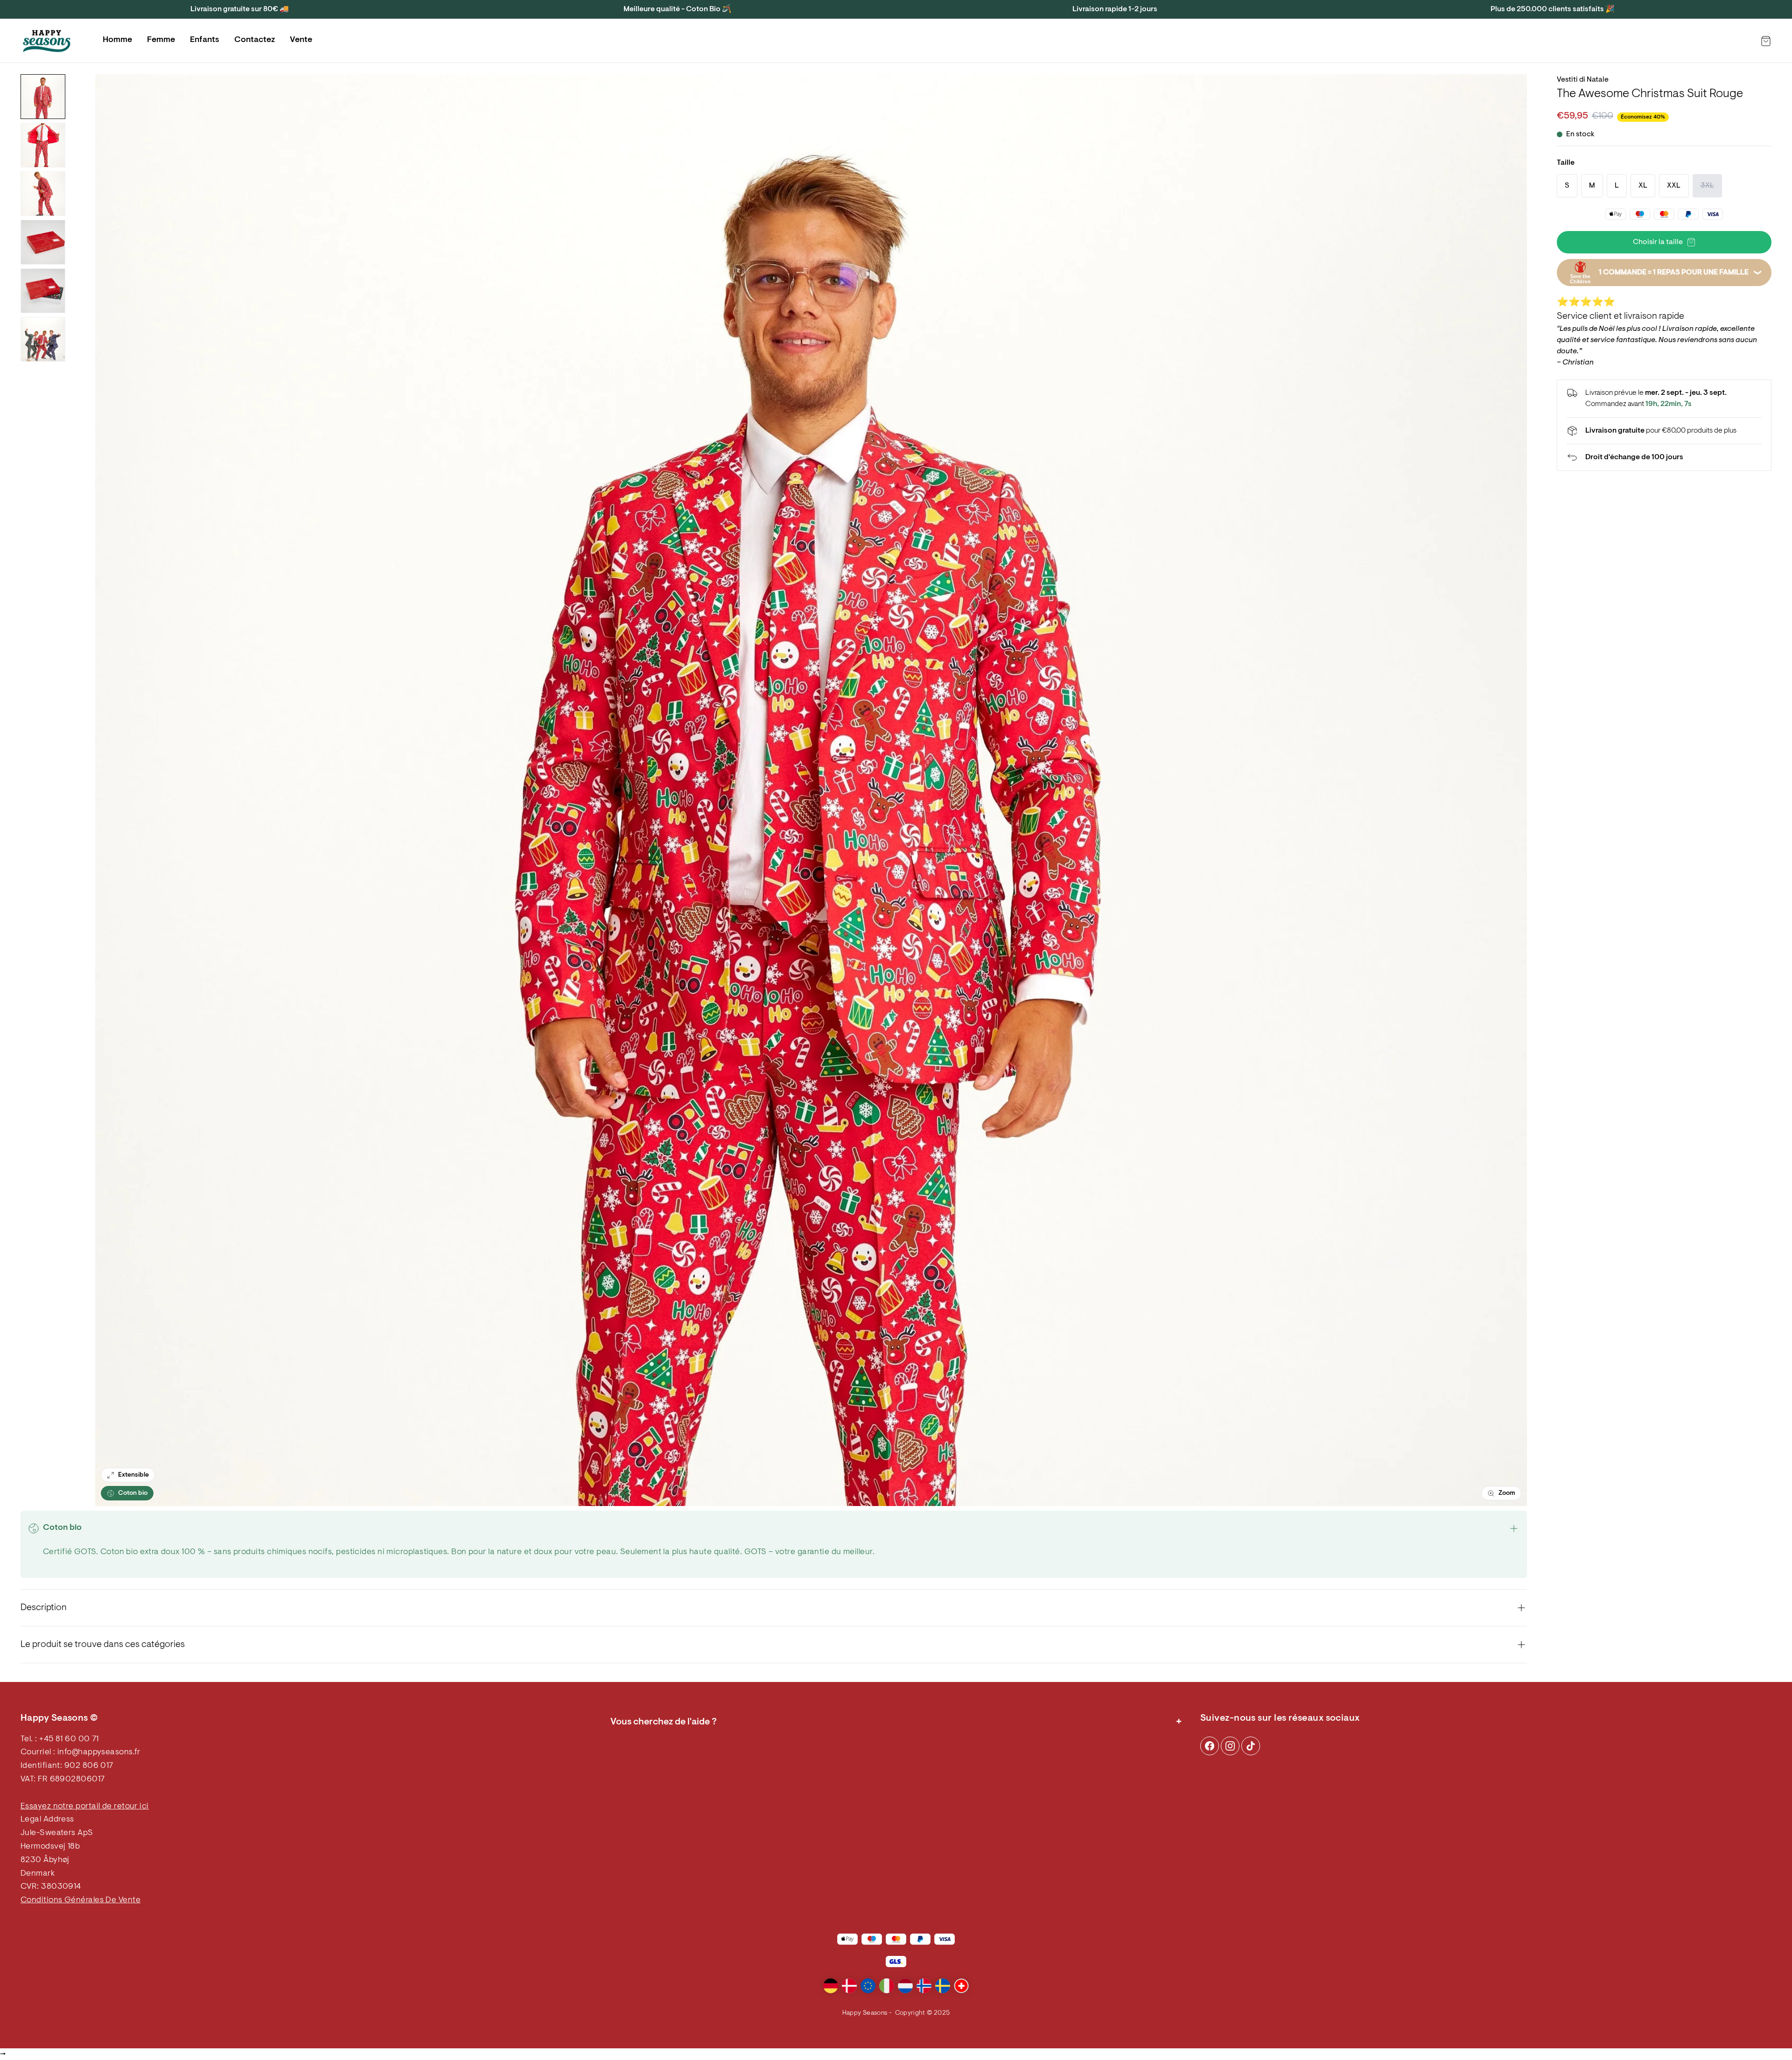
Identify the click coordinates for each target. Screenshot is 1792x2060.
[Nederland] (905, 1986)
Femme (161, 40)
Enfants (205, 40)
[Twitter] (1251, 1746)
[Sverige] (943, 1986)
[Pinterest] (1230, 1746)
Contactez (255, 40)
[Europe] (868, 1986)
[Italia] (887, 1986)
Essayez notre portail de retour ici (85, 1807)
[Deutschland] (831, 1986)
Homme (117, 40)
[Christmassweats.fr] (47, 41)
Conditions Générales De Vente (80, 1900)
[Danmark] (849, 1986)
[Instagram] (1210, 1746)
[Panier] (1766, 41)
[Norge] (924, 1986)
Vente (301, 40)
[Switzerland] (961, 1986)
